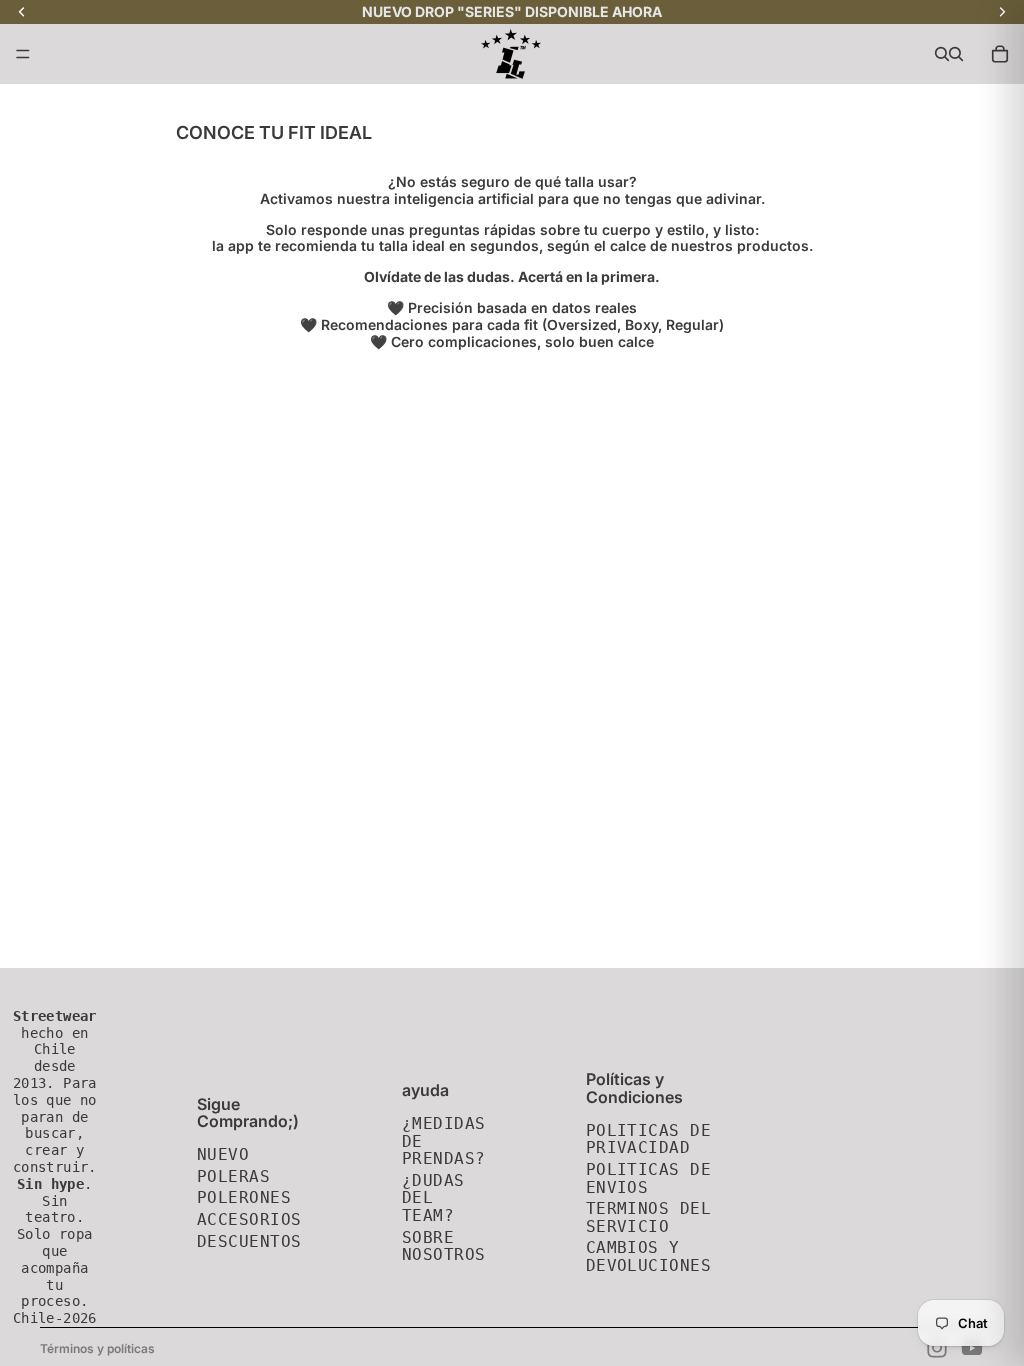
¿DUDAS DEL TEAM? (433, 1198)
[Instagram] (937, 1348)
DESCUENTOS (249, 1241)
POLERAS (233, 1176)
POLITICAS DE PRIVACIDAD (649, 1139)
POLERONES (244, 1197)
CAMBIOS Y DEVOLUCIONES (649, 1256)
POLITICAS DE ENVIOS (649, 1178)
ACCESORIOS (249, 1219)
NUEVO (223, 1154)
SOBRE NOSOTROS (444, 1246)
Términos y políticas (97, 1348)
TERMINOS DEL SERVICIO (649, 1217)
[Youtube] (972, 1348)
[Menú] (23, 54)
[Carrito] (1000, 54)
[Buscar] (942, 54)
